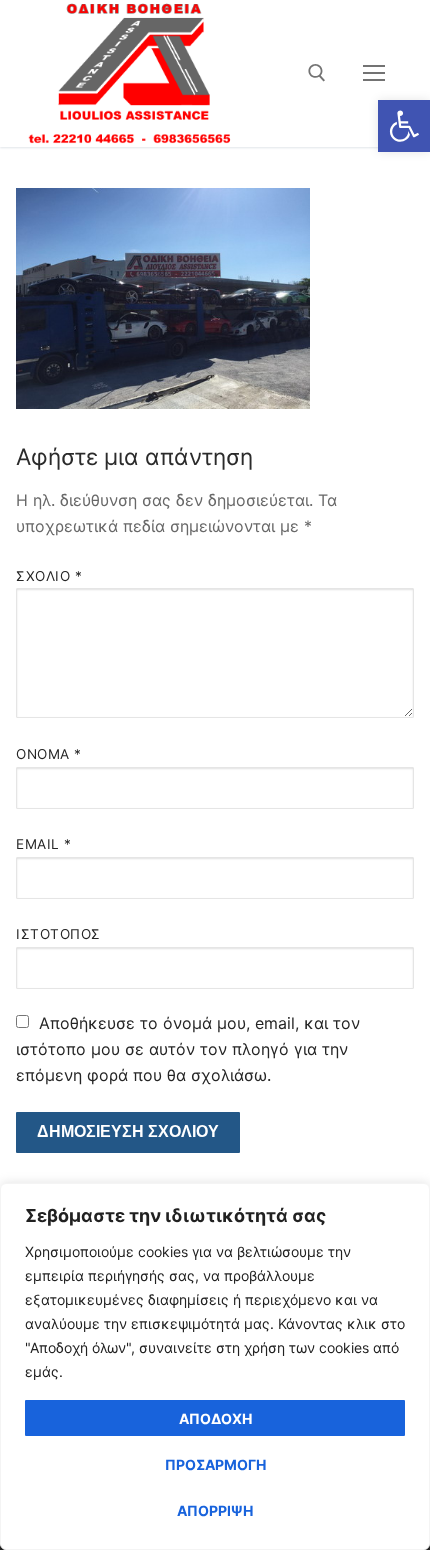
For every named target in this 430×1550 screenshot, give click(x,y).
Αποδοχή (215, 1418)
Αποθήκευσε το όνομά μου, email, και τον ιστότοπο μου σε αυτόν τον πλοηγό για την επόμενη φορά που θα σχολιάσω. (188, 1049)
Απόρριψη (215, 1510)
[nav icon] (374, 73)
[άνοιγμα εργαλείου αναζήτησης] (317, 73)
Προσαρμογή (215, 1464)
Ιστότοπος (58, 934)
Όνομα (49, 754)
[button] (404, 126)
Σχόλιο (49, 576)
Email (44, 844)
